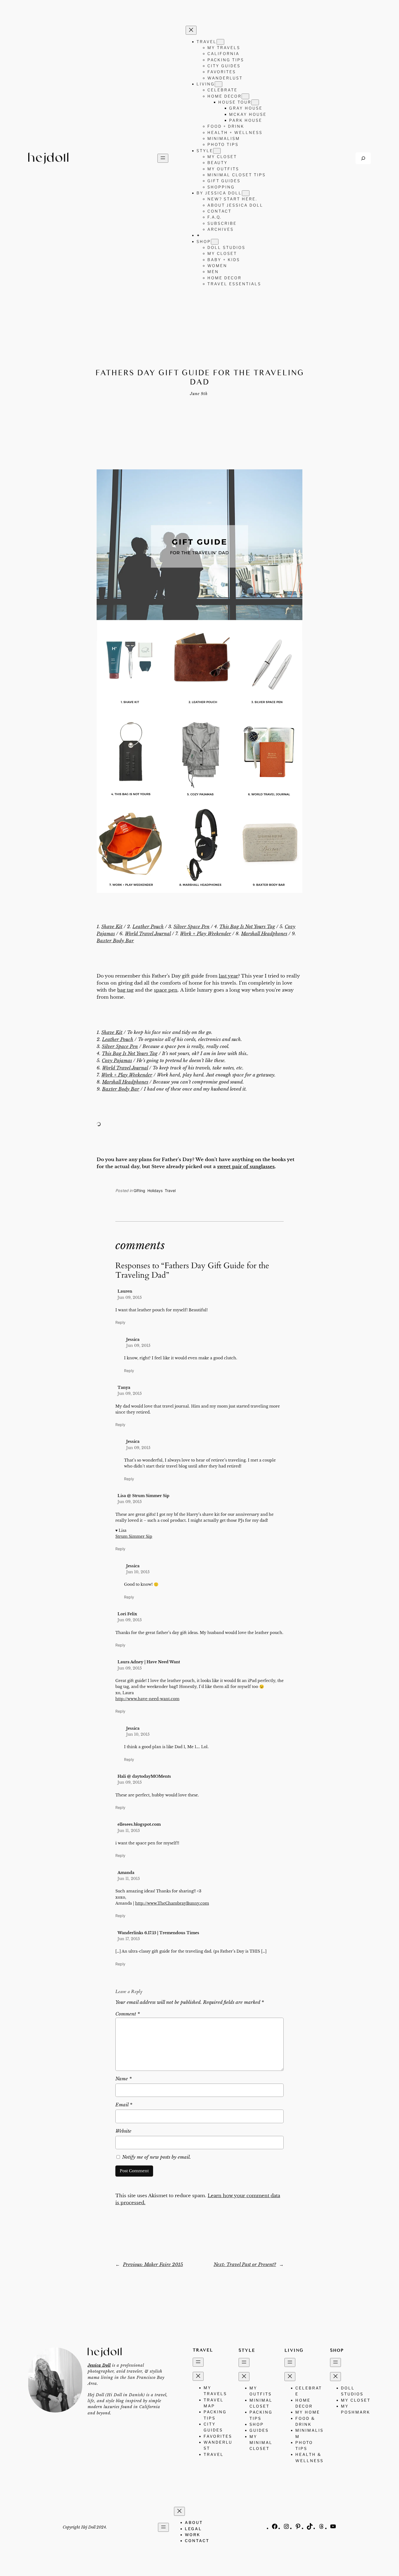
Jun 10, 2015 (138, 1572)
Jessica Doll (99, 2365)
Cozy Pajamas (117, 1061)
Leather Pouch (148, 927)
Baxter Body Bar (115, 941)
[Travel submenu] (220, 42)
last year (228, 976)
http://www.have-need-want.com (147, 1699)
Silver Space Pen (191, 927)
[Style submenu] (217, 151)
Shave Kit (112, 927)
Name (123, 2079)
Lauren (125, 1291)
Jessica (133, 1340)
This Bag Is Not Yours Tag (247, 927)
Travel (170, 1191)
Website (123, 2131)
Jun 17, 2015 (129, 1939)
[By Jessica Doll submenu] (246, 193)
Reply (120, 1322)
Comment (128, 2014)
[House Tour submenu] (255, 102)
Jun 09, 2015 (130, 1297)
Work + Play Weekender (205, 934)
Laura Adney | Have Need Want (149, 1662)
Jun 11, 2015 (129, 1831)
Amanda (126, 1873)
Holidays (155, 1191)
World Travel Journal (148, 934)
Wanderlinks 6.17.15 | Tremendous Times (158, 1933)
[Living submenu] (218, 84)
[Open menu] (163, 158)
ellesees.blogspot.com (139, 1824)
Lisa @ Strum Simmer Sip (143, 1496)
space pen (166, 990)
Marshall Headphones (264, 934)
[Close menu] (191, 30)
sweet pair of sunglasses (246, 1167)
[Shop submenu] (215, 242)
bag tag (125, 990)
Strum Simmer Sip (134, 1536)
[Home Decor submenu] (245, 96)
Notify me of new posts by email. (156, 2157)
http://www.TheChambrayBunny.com (172, 1903)
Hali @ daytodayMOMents (144, 1776)
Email (124, 2105)
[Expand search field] (363, 158)
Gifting (139, 1191)
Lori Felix (127, 1614)
